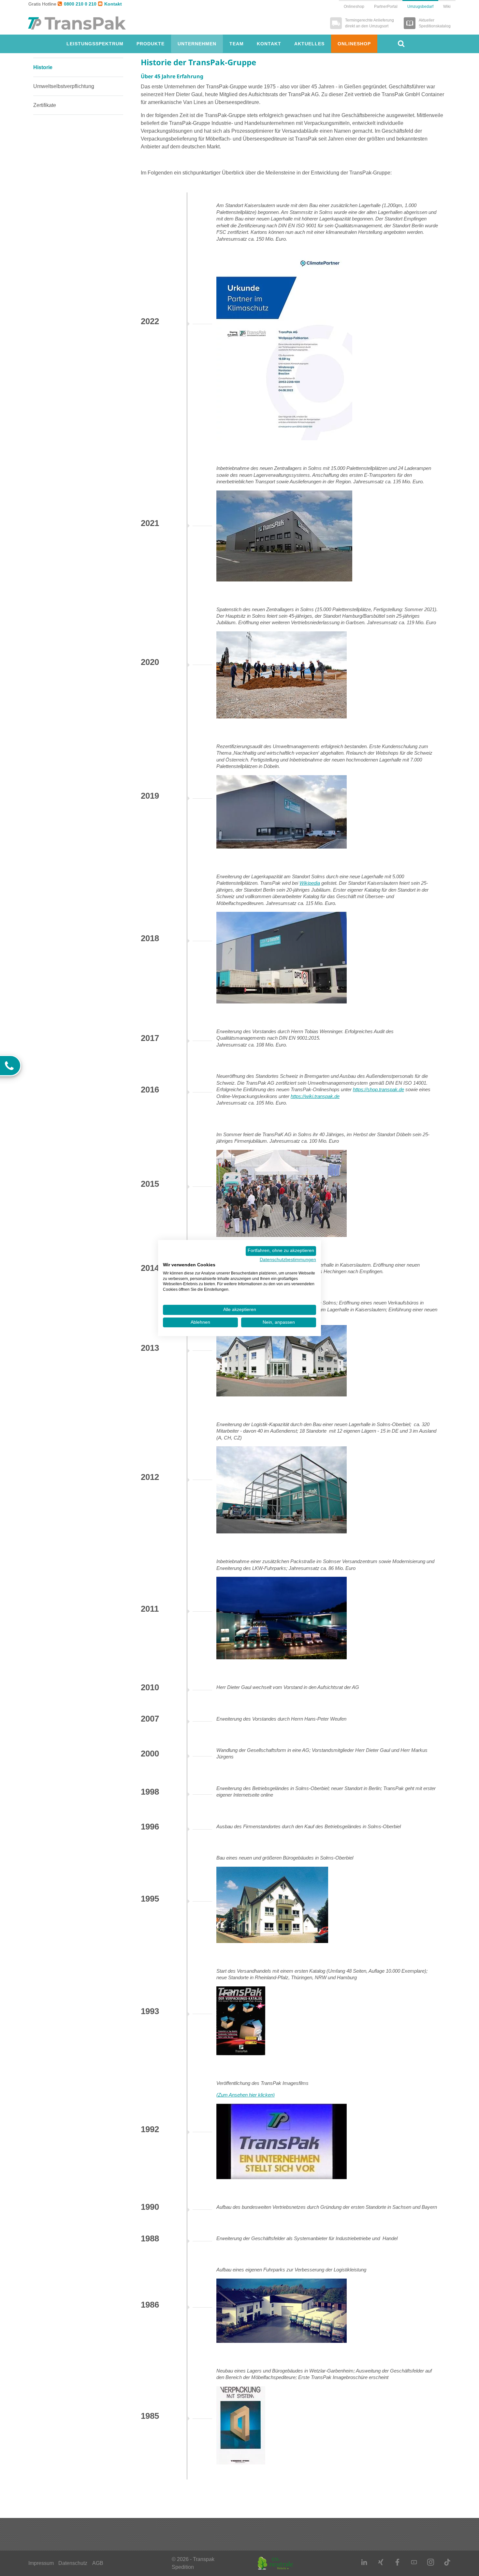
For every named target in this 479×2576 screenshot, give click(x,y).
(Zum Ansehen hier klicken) (246, 2095)
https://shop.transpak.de (378, 1090)
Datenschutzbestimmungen (288, 1260)
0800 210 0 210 (80, 4)
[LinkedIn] (364, 2562)
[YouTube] (414, 2562)
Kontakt (113, 4)
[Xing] (381, 2562)
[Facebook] (397, 2562)
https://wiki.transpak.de (315, 1096)
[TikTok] (447, 2562)
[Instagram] (431, 2562)
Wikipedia (310, 883)
